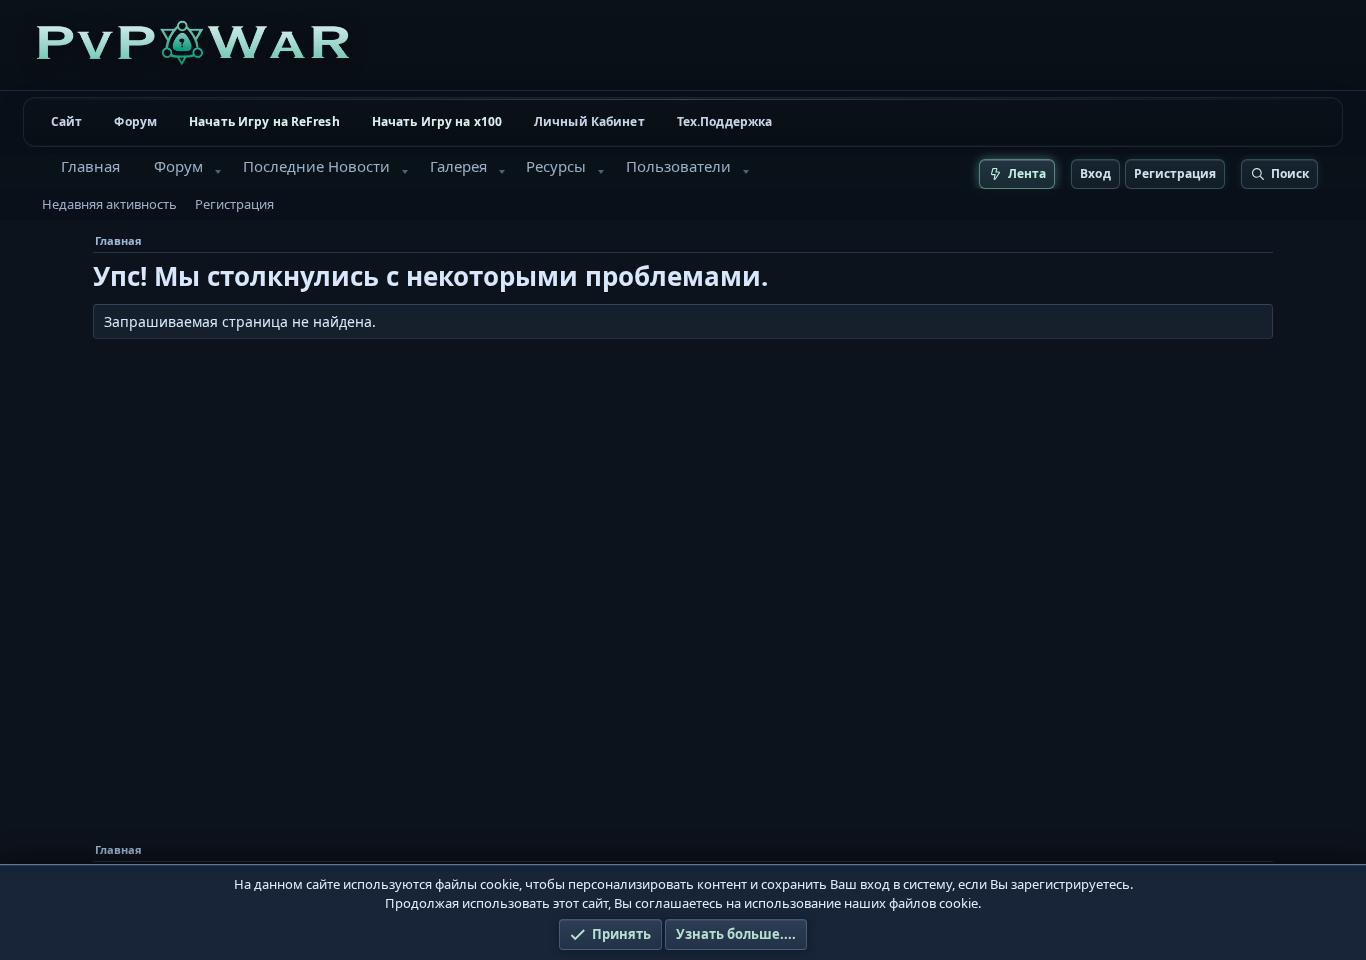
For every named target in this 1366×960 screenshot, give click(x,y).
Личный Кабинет (589, 121)
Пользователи (678, 166)
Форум (135, 121)
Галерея (458, 166)
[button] (218, 172)
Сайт (66, 121)
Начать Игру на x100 (437, 121)
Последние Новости (316, 166)
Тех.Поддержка (725, 121)
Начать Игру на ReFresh (264, 121)
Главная (90, 166)
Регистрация (234, 204)
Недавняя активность (109, 204)
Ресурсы (556, 166)
